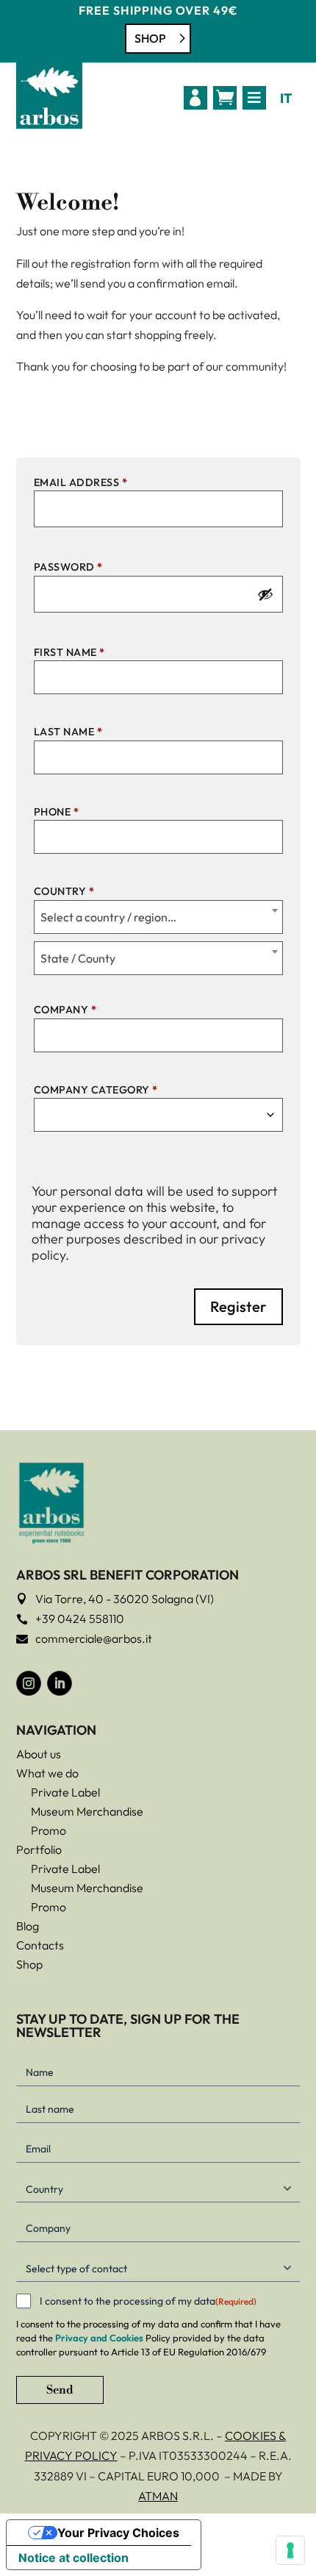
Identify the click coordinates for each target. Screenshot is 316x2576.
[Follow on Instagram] (29, 1683)
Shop (150, 38)
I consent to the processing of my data (148, 2301)
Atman (158, 2496)
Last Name (68, 732)
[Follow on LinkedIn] (60, 1683)
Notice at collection (73, 2558)
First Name (69, 652)
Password (68, 567)
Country (64, 891)
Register (238, 1306)
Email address (81, 482)
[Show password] (265, 594)
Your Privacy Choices (118, 2533)
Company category (96, 1090)
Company (65, 1010)
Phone (57, 812)
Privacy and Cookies (99, 2338)
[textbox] (158, 917)
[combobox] (158, 917)
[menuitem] (195, 98)
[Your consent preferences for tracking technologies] (290, 2550)
